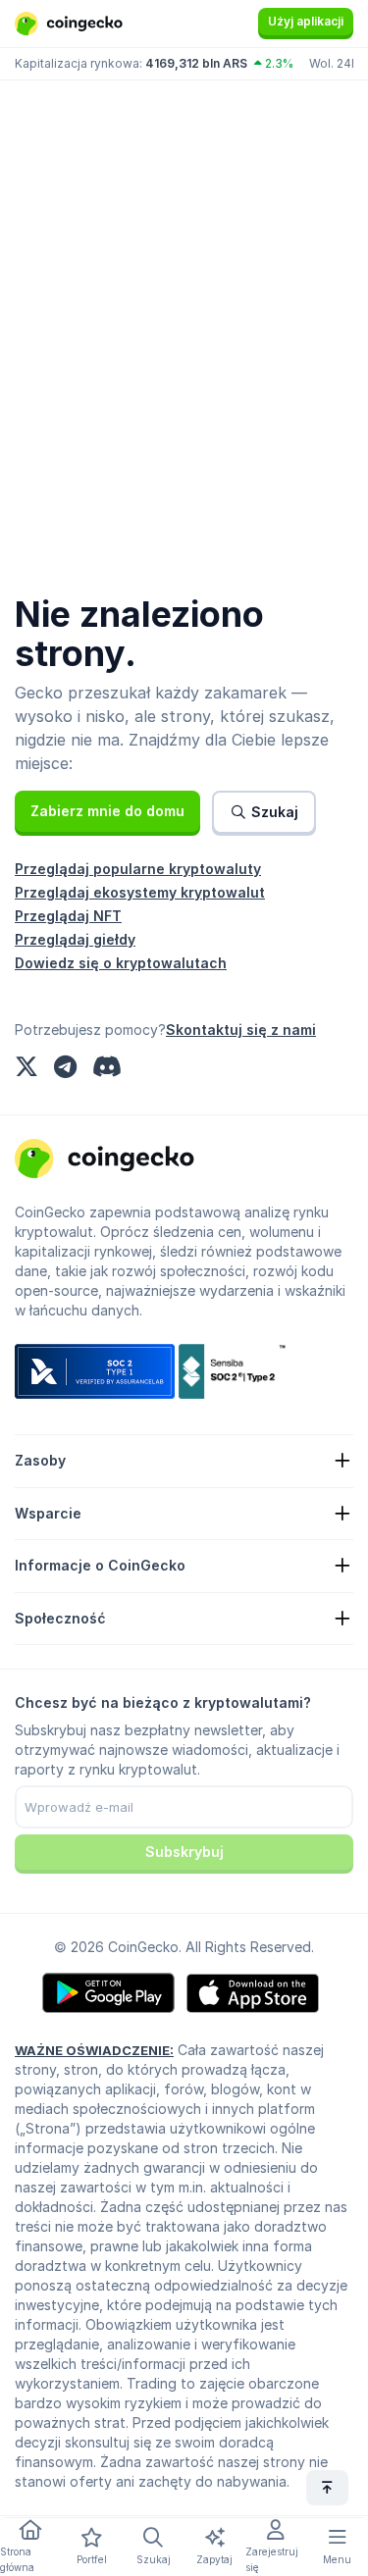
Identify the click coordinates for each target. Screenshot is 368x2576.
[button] (107, 811)
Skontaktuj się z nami (241, 1030)
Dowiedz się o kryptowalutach (121, 963)
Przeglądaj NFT (68, 916)
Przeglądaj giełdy (75, 939)
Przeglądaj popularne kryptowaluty (138, 869)
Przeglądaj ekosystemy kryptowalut (140, 892)
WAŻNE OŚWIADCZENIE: (94, 2050)
